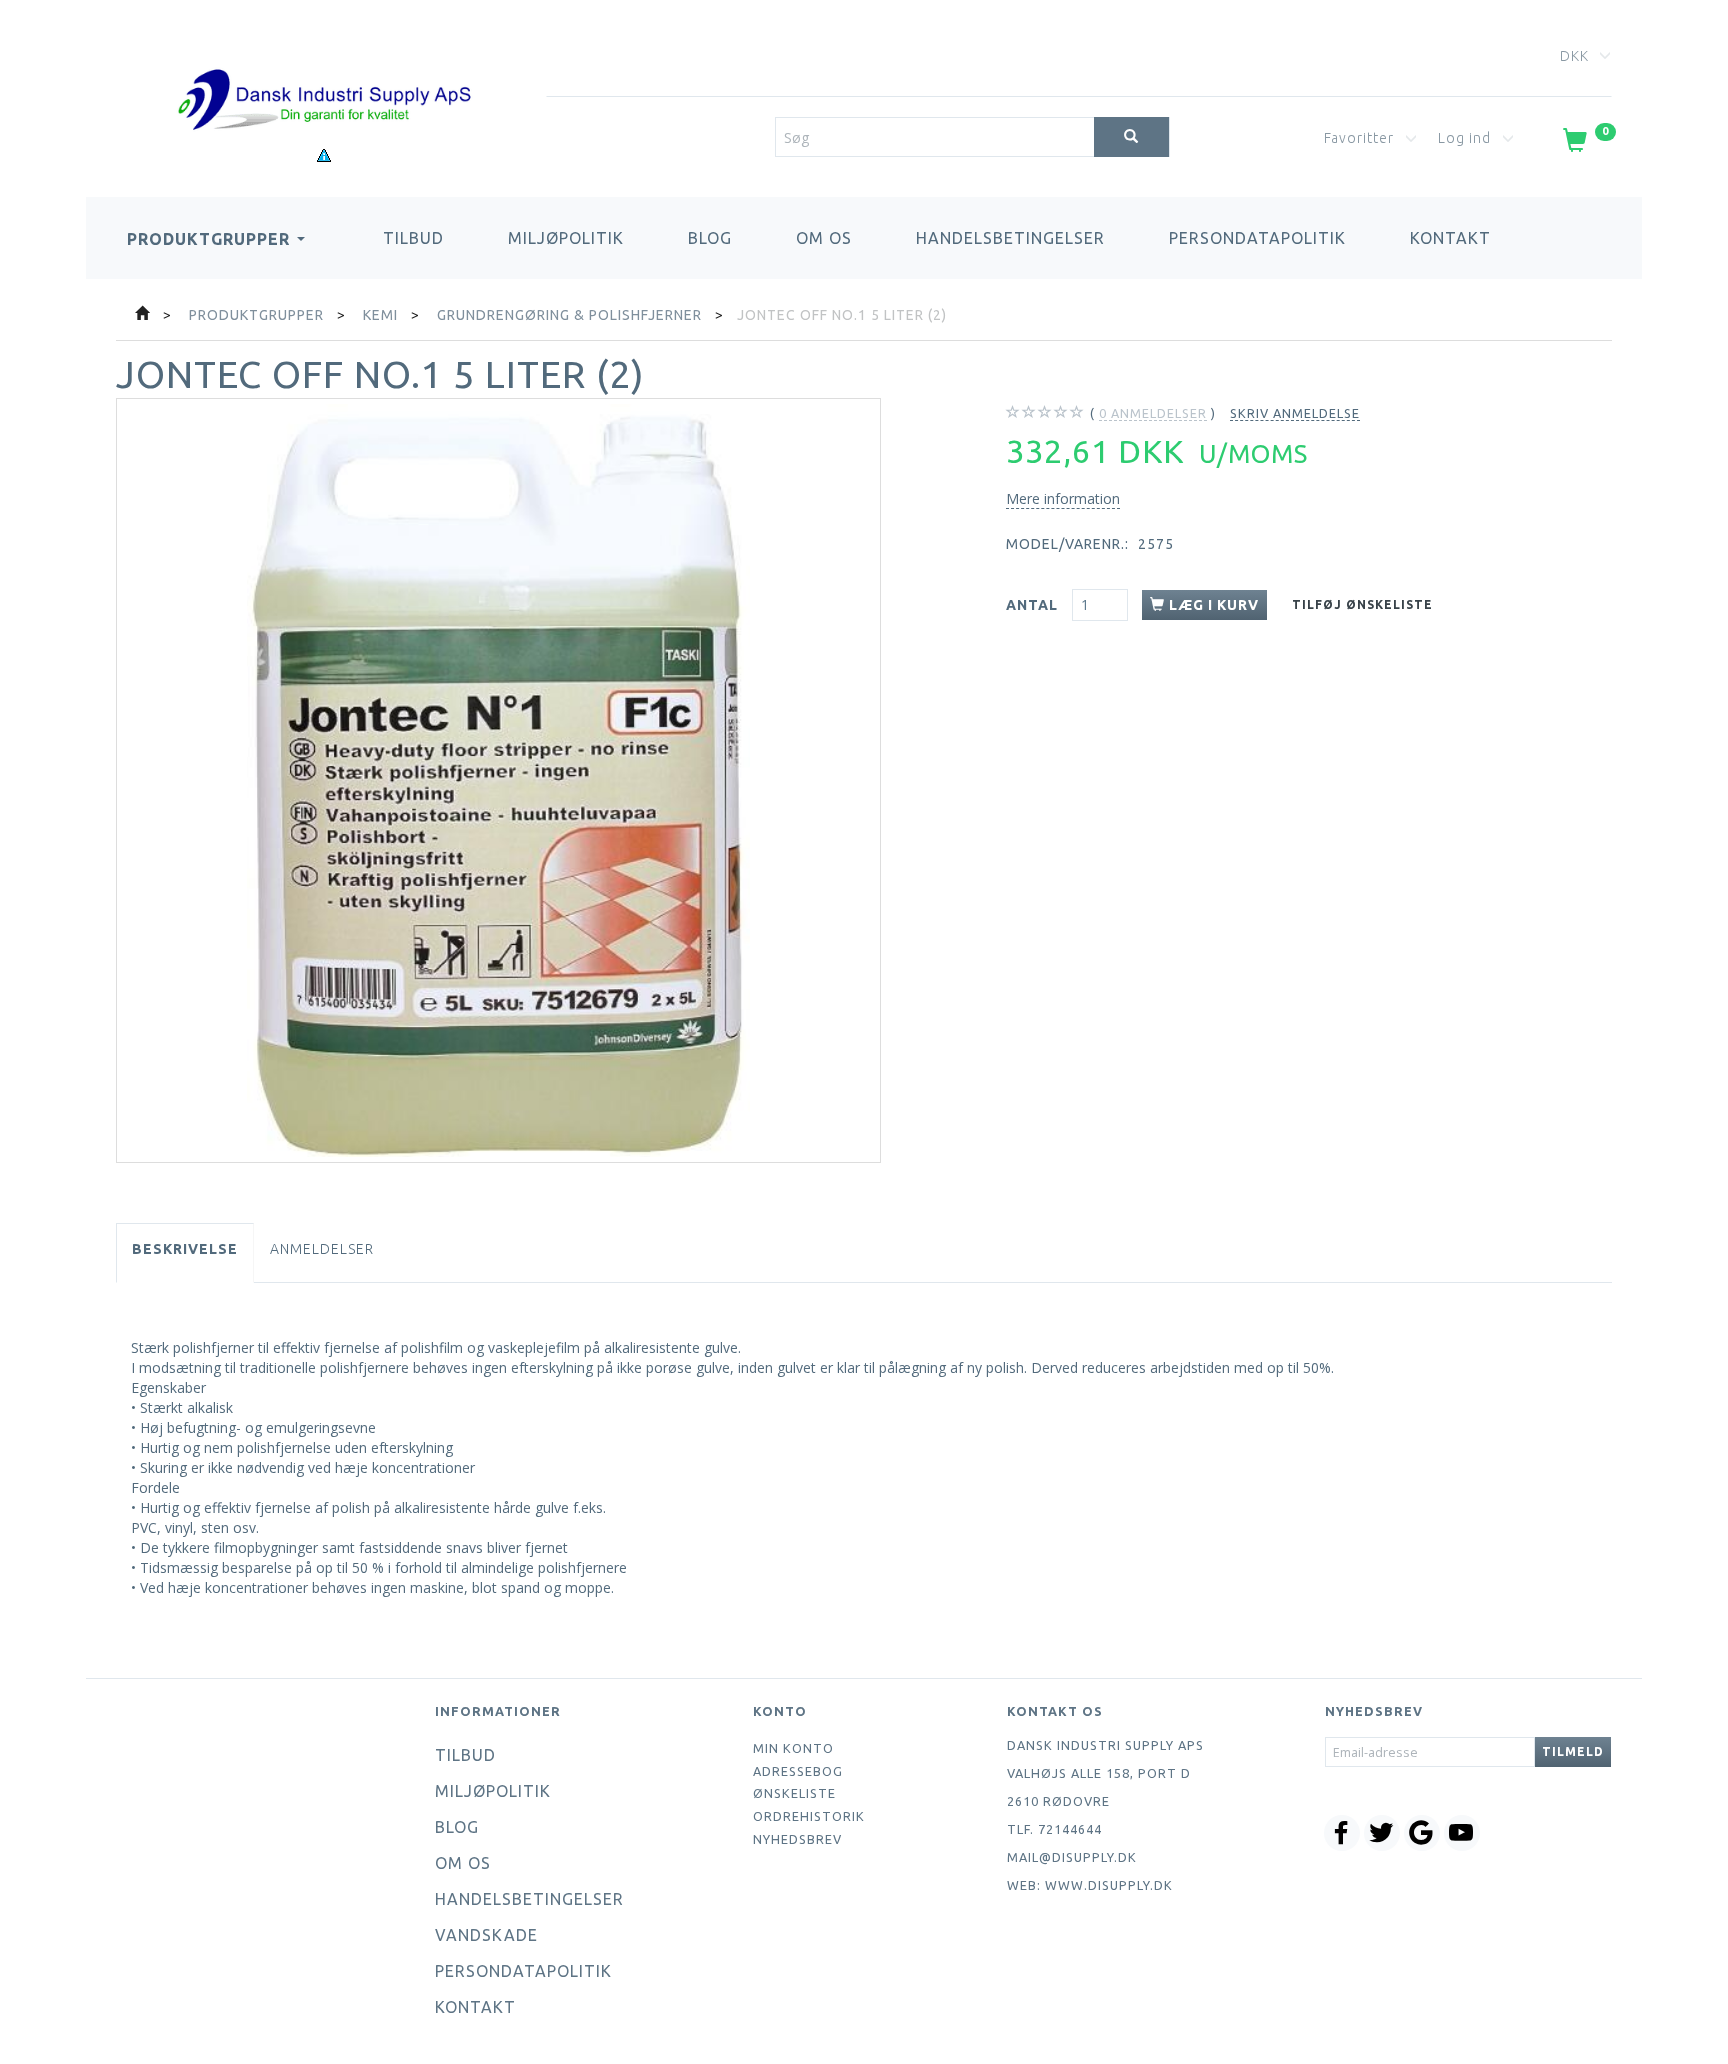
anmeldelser (1153, 413)
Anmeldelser (322, 1249)
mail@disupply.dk (1072, 1857)
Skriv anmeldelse (1295, 413)
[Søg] (1131, 137)
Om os (824, 238)
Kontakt (1450, 238)
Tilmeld (1573, 1751)
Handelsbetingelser (1010, 238)
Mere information (1063, 498)
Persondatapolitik (1257, 238)
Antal (1034, 605)
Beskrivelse (185, 1249)
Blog (710, 238)
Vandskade (486, 1935)
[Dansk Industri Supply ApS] (324, 69)
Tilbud (413, 238)
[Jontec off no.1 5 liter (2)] (498, 780)
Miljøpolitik (566, 238)
